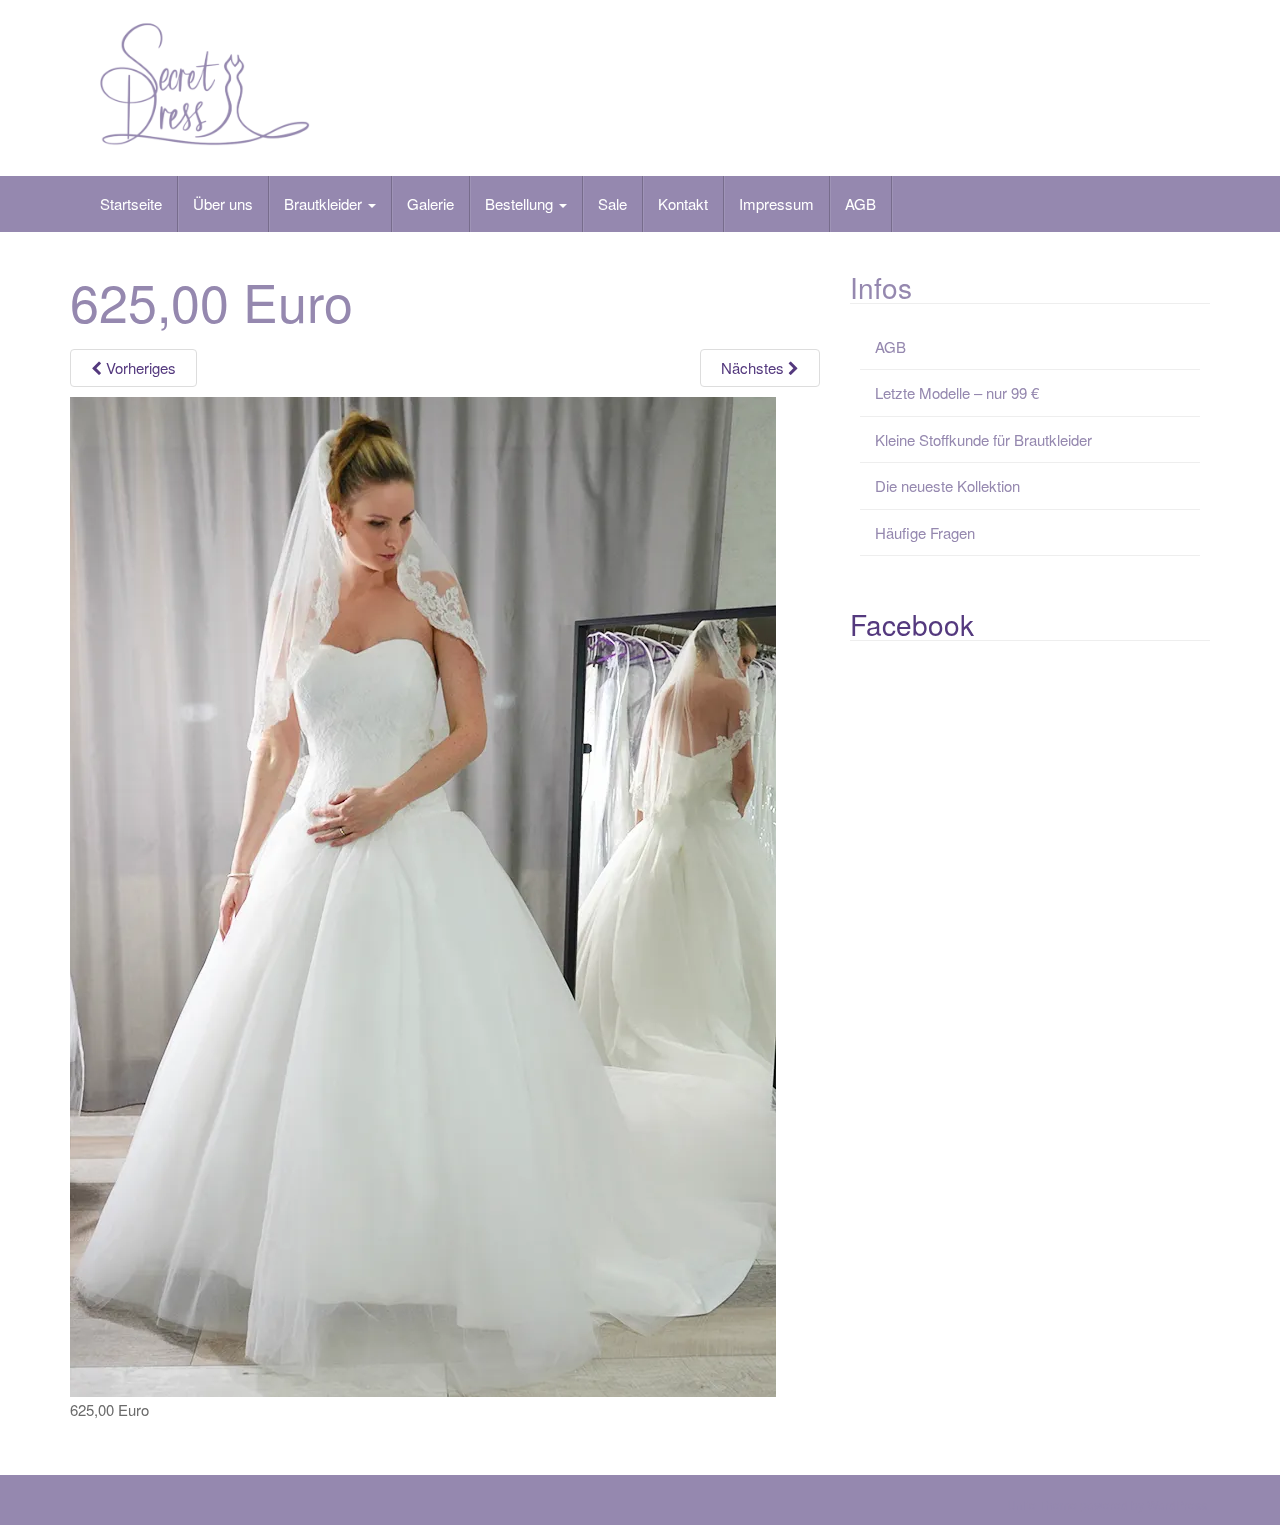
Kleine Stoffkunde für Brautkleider (983, 439)
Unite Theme (1042, 1504)
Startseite (131, 203)
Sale (612, 203)
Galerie (430, 203)
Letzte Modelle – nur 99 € (957, 392)
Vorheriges (139, 367)
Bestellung (521, 203)
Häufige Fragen (925, 532)
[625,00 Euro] (423, 894)
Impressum (776, 203)
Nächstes (754, 367)
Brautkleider (325, 203)
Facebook (912, 624)
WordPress (1177, 1504)
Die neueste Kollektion (947, 485)
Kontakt (683, 203)
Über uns (223, 203)
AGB (860, 203)
